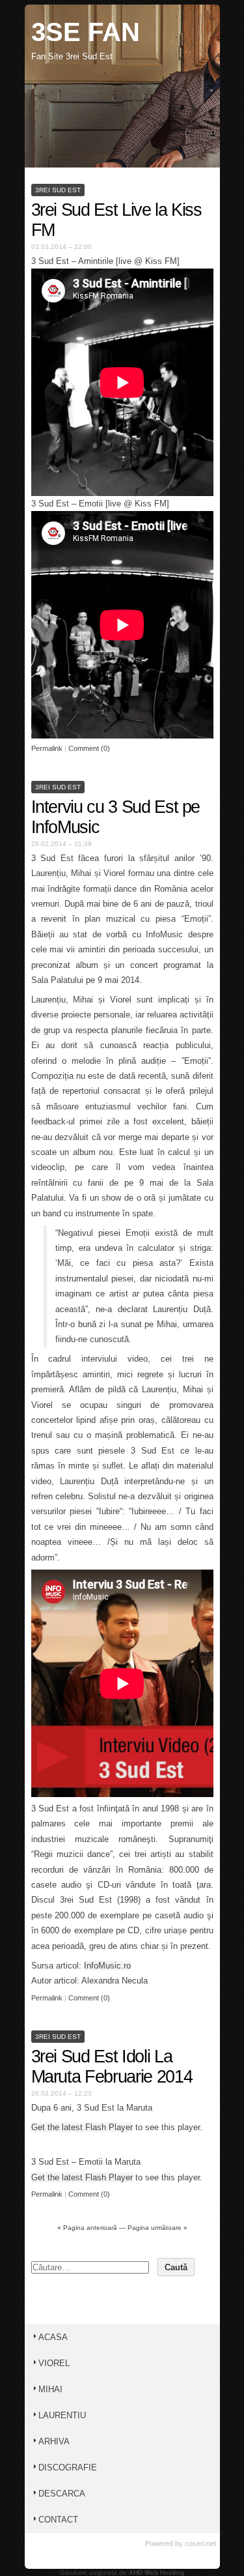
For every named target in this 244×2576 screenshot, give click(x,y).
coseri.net (200, 2543)
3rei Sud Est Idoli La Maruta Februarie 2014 (112, 2067)
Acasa (53, 2337)
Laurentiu (62, 2415)
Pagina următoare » (157, 2228)
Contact (58, 2520)
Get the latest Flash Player (82, 2127)
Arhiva (54, 2441)
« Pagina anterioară (87, 2228)
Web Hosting (164, 2572)
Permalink (47, 748)
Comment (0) (89, 748)
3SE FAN (86, 32)
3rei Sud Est (58, 190)
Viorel (54, 2363)
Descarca (62, 2494)
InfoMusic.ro (107, 1966)
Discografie (68, 2467)
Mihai (50, 2389)
